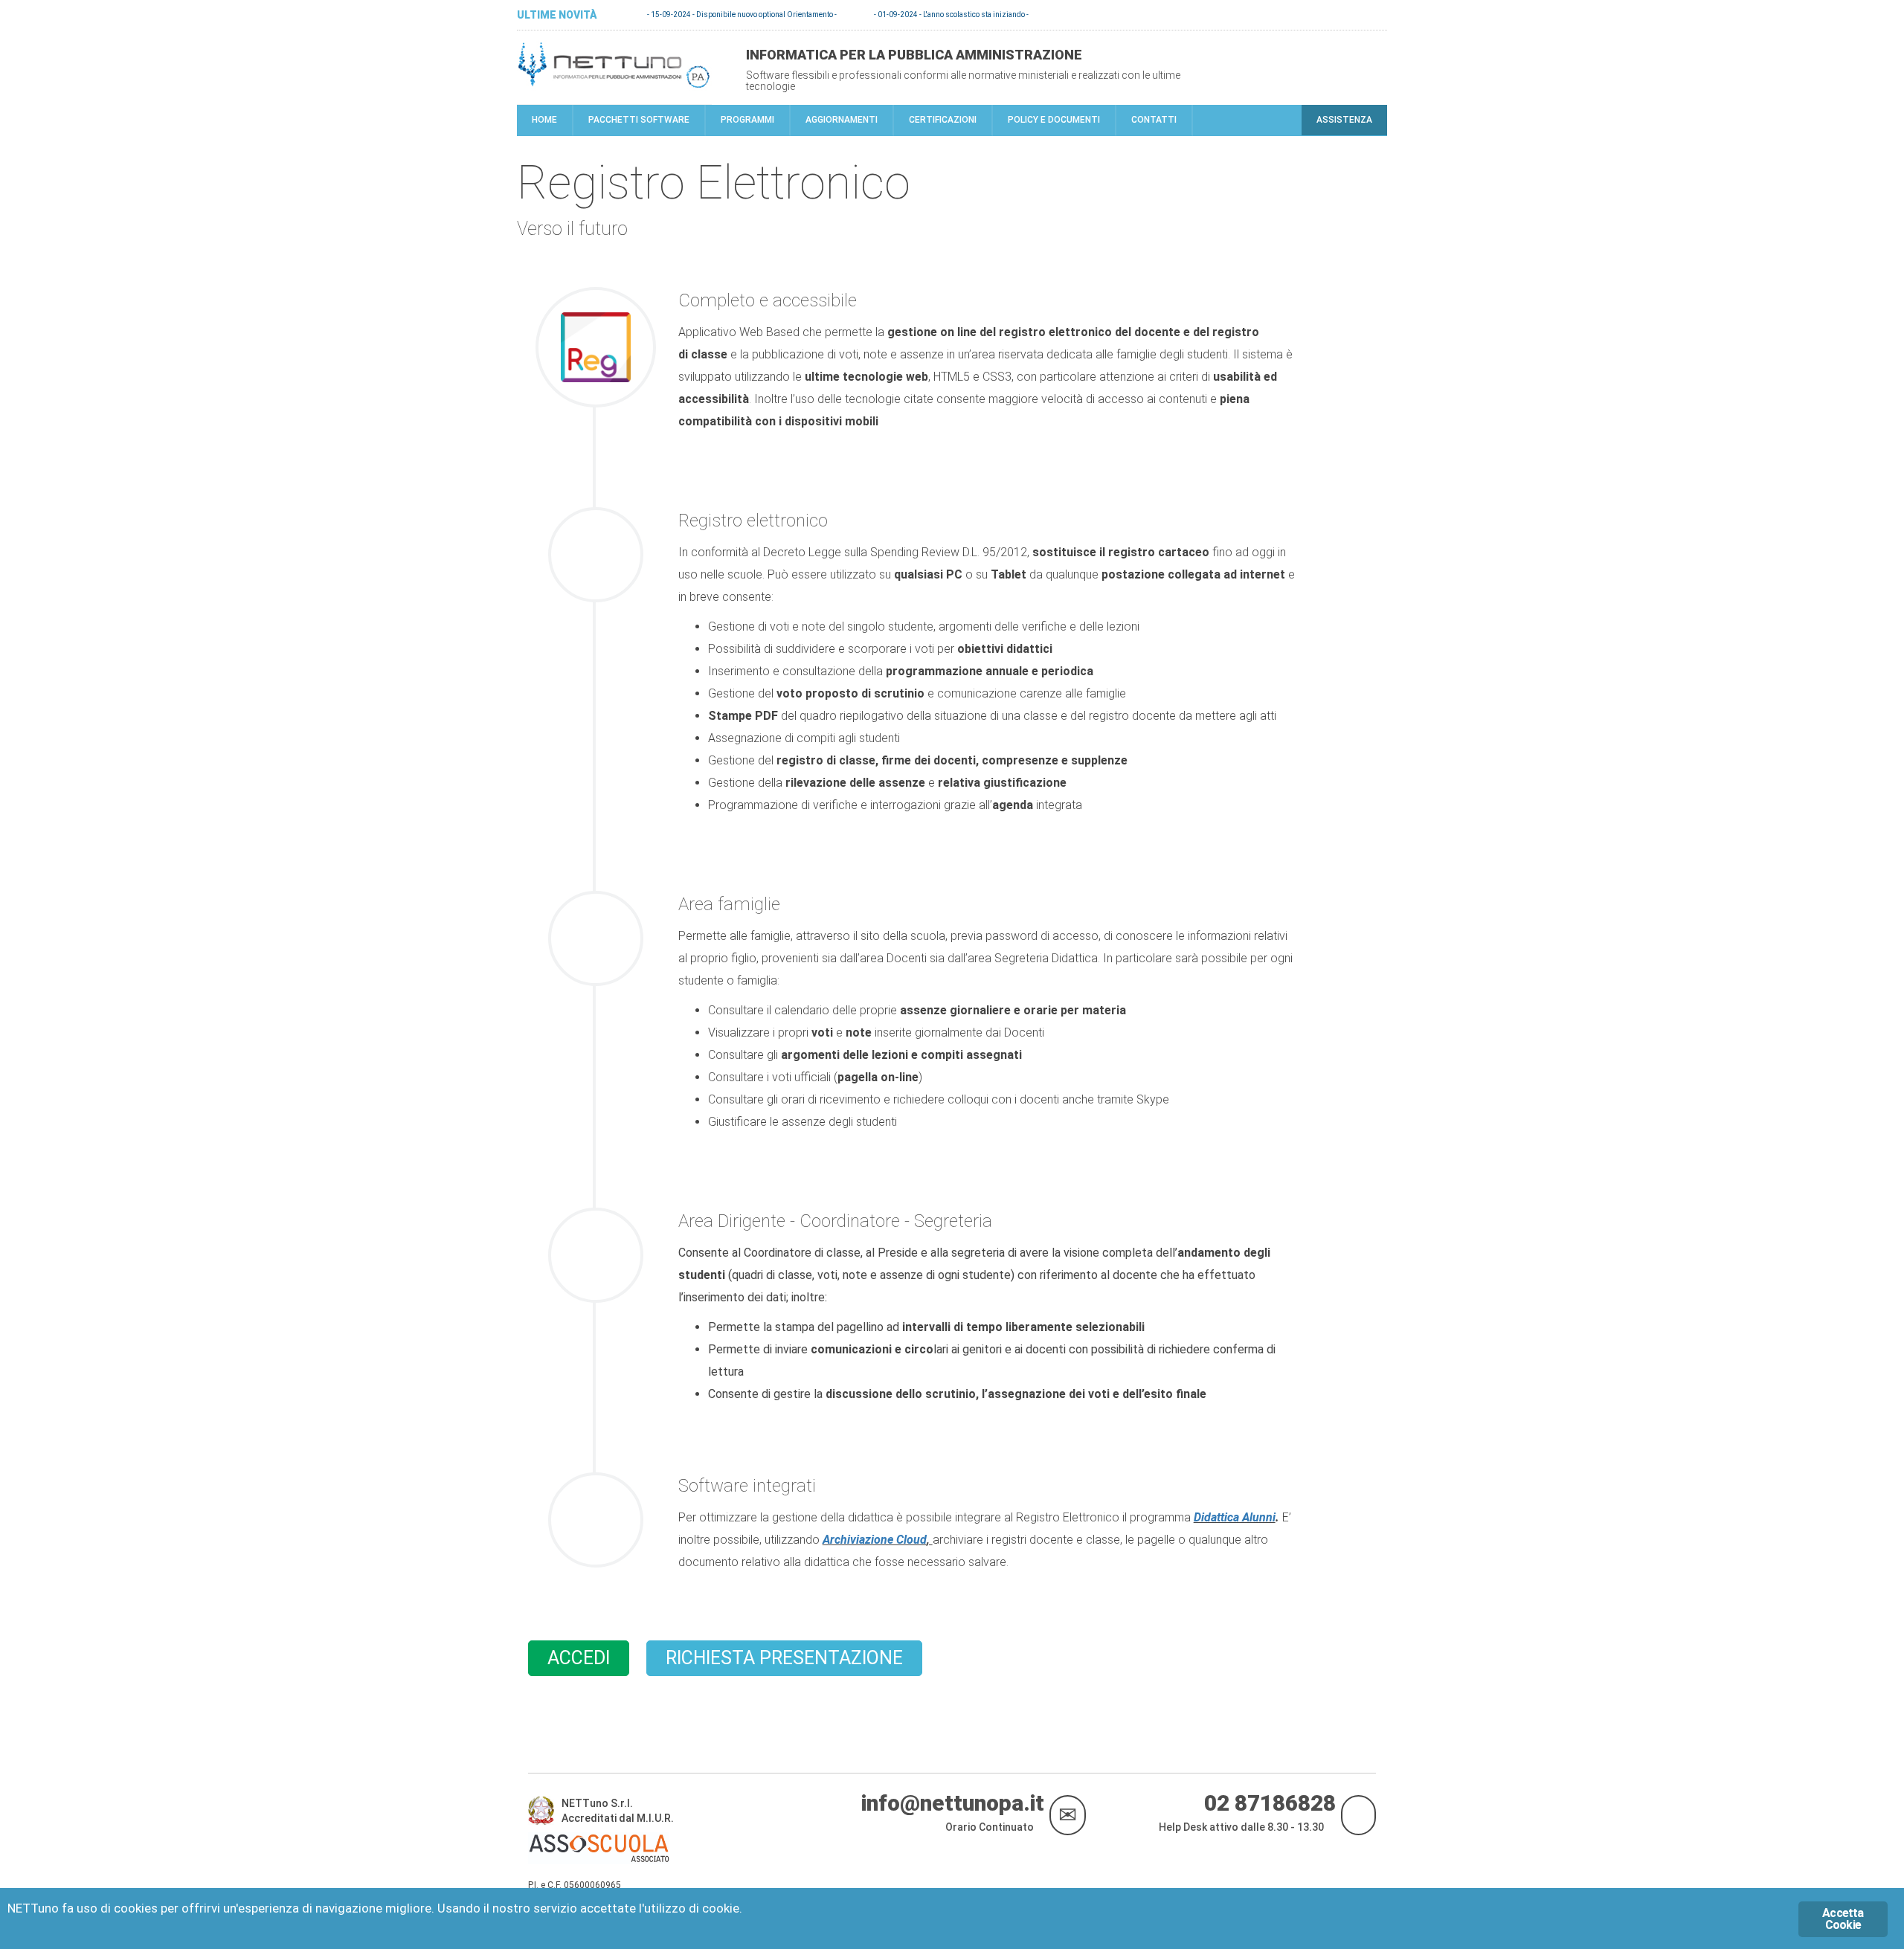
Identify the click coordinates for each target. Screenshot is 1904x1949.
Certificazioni (943, 120)
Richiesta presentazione (784, 1658)
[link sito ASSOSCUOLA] (602, 1852)
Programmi (747, 120)
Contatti (1154, 120)
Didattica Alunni (1235, 1517)
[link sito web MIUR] (545, 1814)
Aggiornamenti (842, 120)
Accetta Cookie (1843, 1919)
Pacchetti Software (639, 120)
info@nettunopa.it (955, 1808)
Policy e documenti (1054, 120)
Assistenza (1344, 120)
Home (544, 120)
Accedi (579, 1658)
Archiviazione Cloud (875, 1540)
